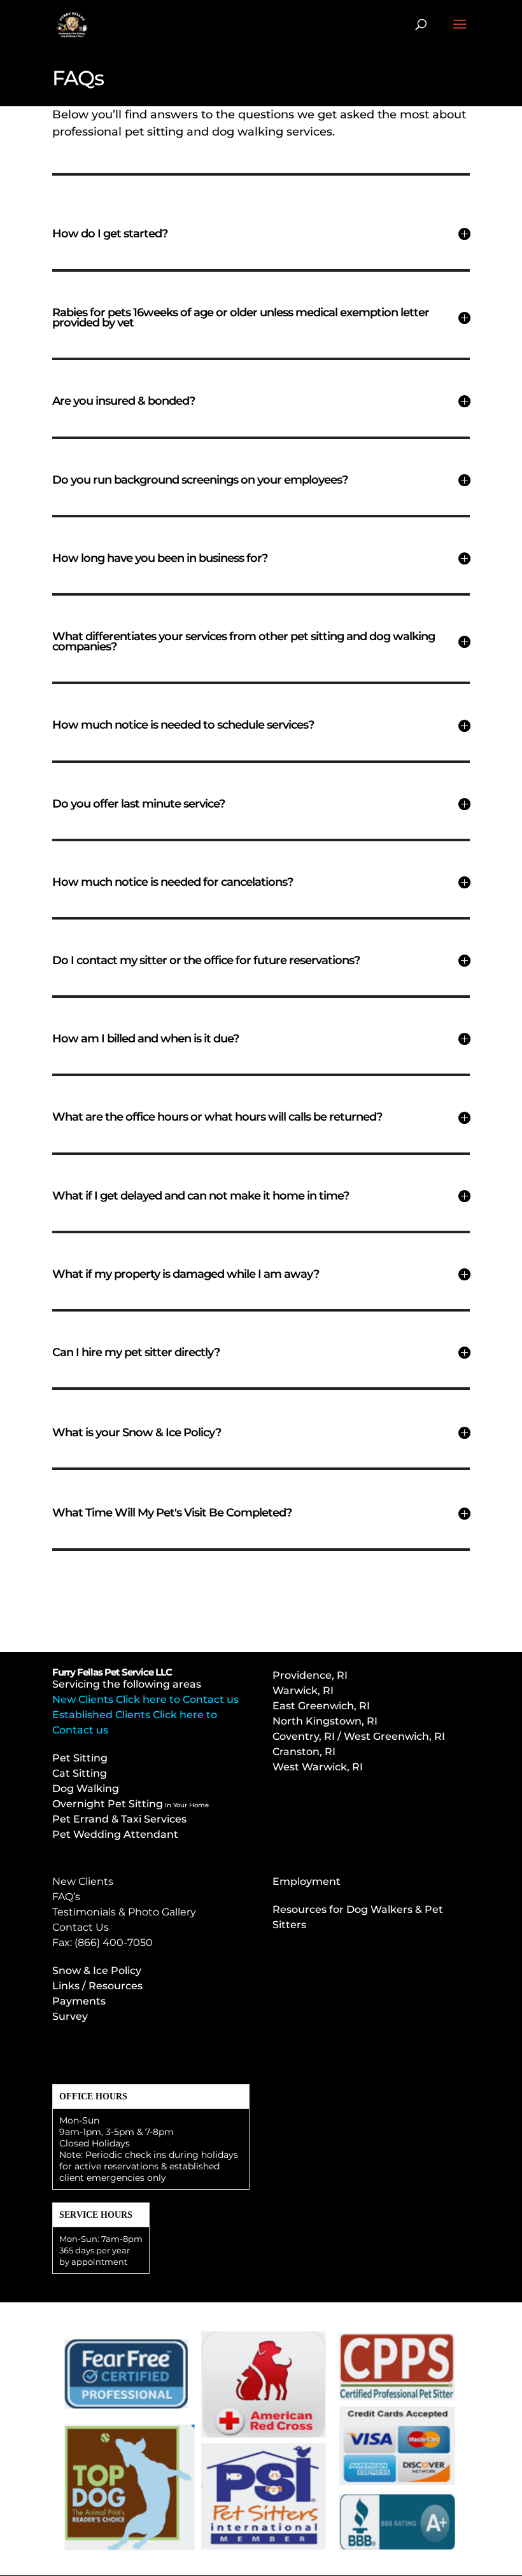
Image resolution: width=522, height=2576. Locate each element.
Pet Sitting (80, 1758)
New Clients (83, 1881)
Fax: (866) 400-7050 (102, 1942)
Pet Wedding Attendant (115, 1834)
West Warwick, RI (318, 1767)
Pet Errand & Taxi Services (119, 1819)
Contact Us (81, 1927)
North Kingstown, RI (325, 1721)
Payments (79, 2001)
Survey (70, 2016)
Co (359, 1736)
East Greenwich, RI (321, 1706)
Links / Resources (97, 1986)
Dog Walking (86, 1788)
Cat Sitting (80, 1773)
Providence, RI (310, 1675)
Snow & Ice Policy (97, 1970)
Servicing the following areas (127, 1684)
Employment (307, 1881)
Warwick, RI (304, 1690)
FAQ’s (66, 1897)
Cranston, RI (304, 1752)
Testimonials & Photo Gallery (124, 1912)
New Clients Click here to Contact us (145, 1699)
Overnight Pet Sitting (130, 1804)
